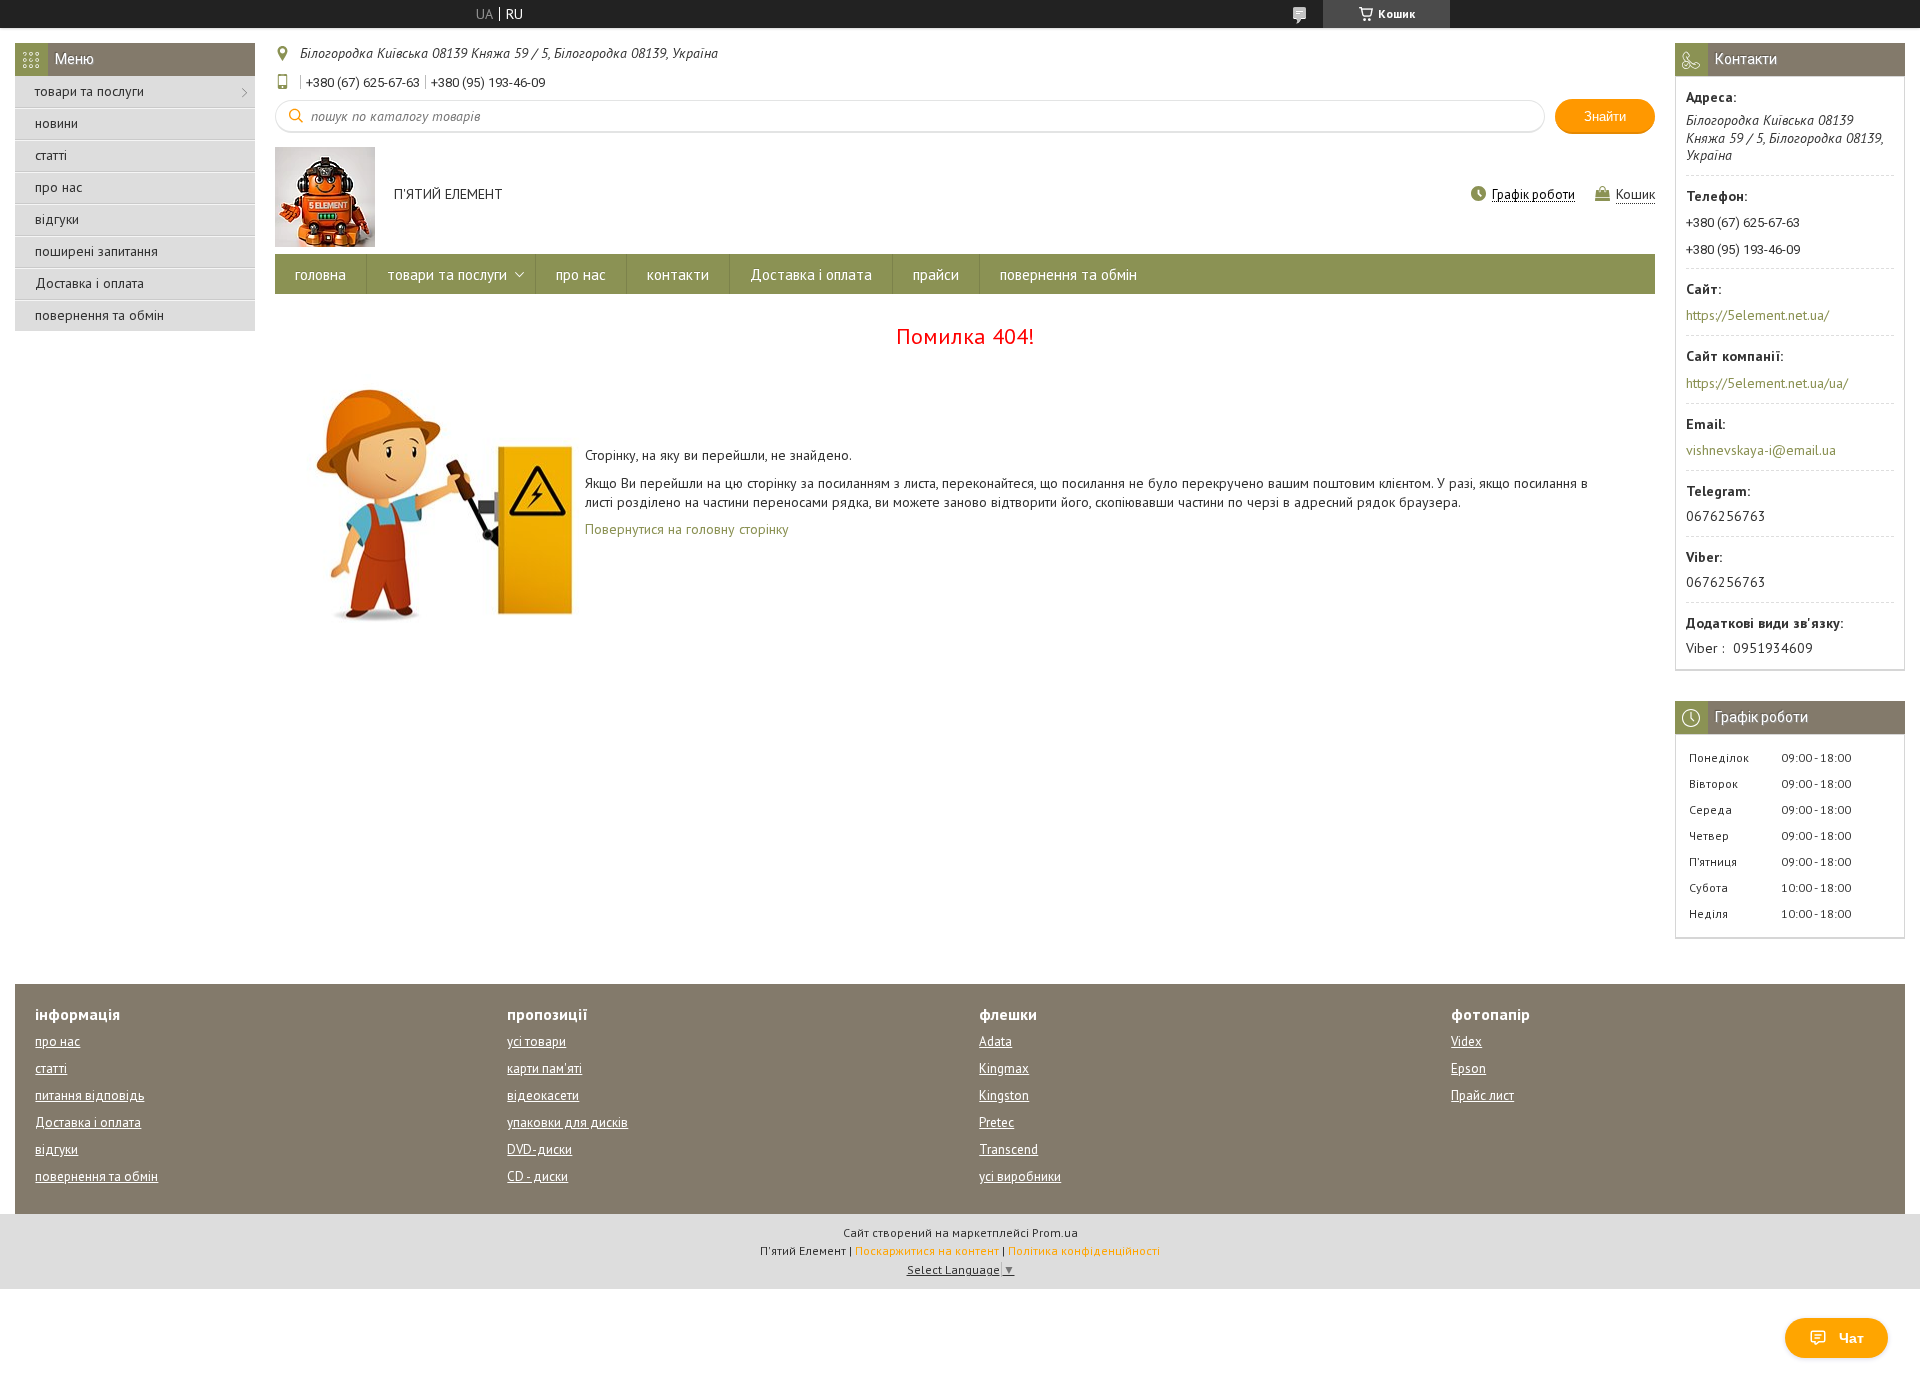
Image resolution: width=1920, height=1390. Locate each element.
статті (51, 155)
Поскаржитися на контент (927, 1250)
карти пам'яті (544, 1068)
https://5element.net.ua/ (1757, 315)
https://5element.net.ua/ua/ (1767, 383)
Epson (1468, 1068)
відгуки (57, 219)
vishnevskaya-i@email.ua (1761, 450)
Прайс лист (1482, 1095)
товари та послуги (89, 91)
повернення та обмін (99, 315)
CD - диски (537, 1176)
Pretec (996, 1122)
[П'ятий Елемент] (325, 196)
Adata (995, 1041)
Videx (1466, 1041)
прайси (936, 274)
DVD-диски (539, 1149)
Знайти (1605, 116)
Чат (1851, 1338)
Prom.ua (1055, 1232)
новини (56, 123)
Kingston (1004, 1095)
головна (320, 274)
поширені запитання (96, 251)
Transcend (1008, 1149)
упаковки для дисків (567, 1122)
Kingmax (1004, 1068)
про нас (58, 187)
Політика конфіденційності (1084, 1250)
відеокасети (543, 1095)
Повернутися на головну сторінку (687, 529)
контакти (678, 274)
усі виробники (1020, 1176)
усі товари (536, 1041)
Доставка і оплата (89, 283)
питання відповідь (89, 1095)
